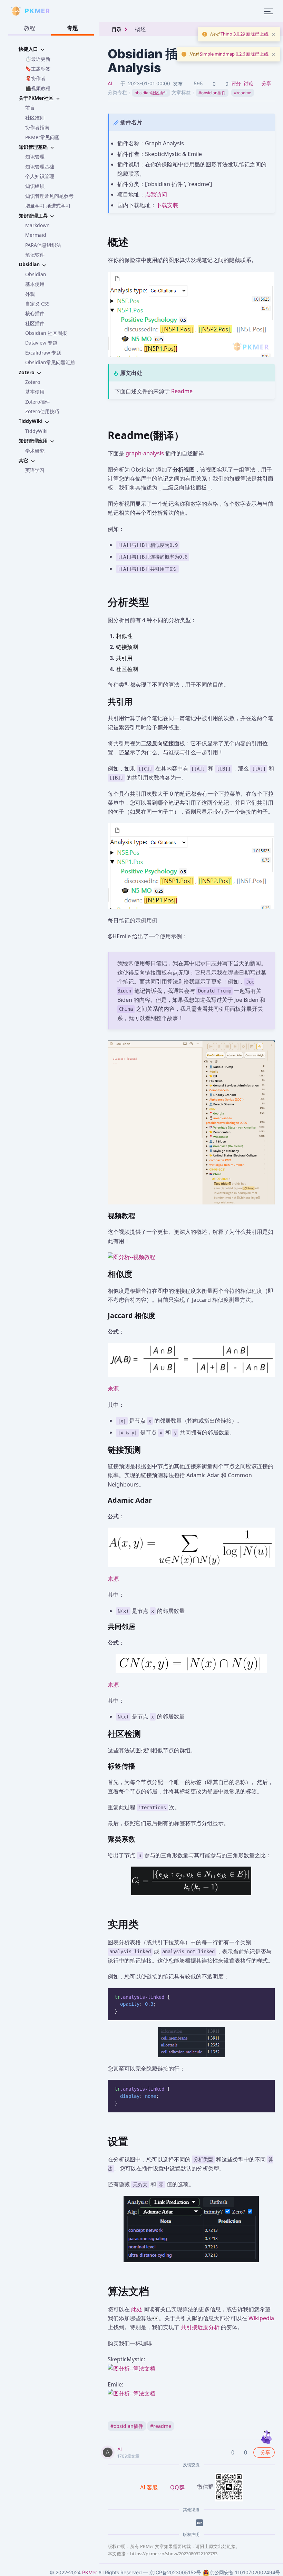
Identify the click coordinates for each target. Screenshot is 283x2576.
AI (110, 83)
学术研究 (35, 451)
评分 (236, 83)
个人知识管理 (40, 176)
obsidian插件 (212, 93)
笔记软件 (35, 255)
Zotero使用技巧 (42, 411)
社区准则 (35, 118)
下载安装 (167, 205)
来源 (113, 1388)
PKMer (90, 2572)
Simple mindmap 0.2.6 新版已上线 (234, 54)
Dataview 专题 (41, 343)
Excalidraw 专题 (43, 353)
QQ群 (177, 2487)
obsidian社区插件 (151, 93)
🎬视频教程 (38, 88)
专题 (72, 28)
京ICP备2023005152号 (175, 2572)
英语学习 (35, 470)
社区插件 (35, 323)
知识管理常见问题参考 (49, 196)
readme (243, 93)
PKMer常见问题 (42, 137)
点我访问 (156, 194)
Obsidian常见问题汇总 (50, 362)
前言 (30, 108)
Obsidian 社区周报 (46, 333)
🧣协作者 (35, 78)
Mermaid (36, 235)
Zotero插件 (37, 402)
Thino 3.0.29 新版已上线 (244, 34)
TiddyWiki (36, 431)
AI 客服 (149, 2487)
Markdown (37, 225)
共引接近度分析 (200, 2327)
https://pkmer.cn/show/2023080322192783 (174, 2554)
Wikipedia (261, 2318)
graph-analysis (145, 453)
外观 (30, 294)
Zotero (33, 382)
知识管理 (35, 157)
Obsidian (36, 274)
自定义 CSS (37, 304)
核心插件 (35, 313)
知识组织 (35, 186)
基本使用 (35, 284)
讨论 (248, 83)
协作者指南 (37, 127)
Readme (182, 391)
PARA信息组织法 (43, 245)
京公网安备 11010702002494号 (245, 2572)
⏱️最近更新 (38, 59)
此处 (137, 2309)
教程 (30, 28)
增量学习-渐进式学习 (48, 206)
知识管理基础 (40, 167)
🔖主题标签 (38, 69)
